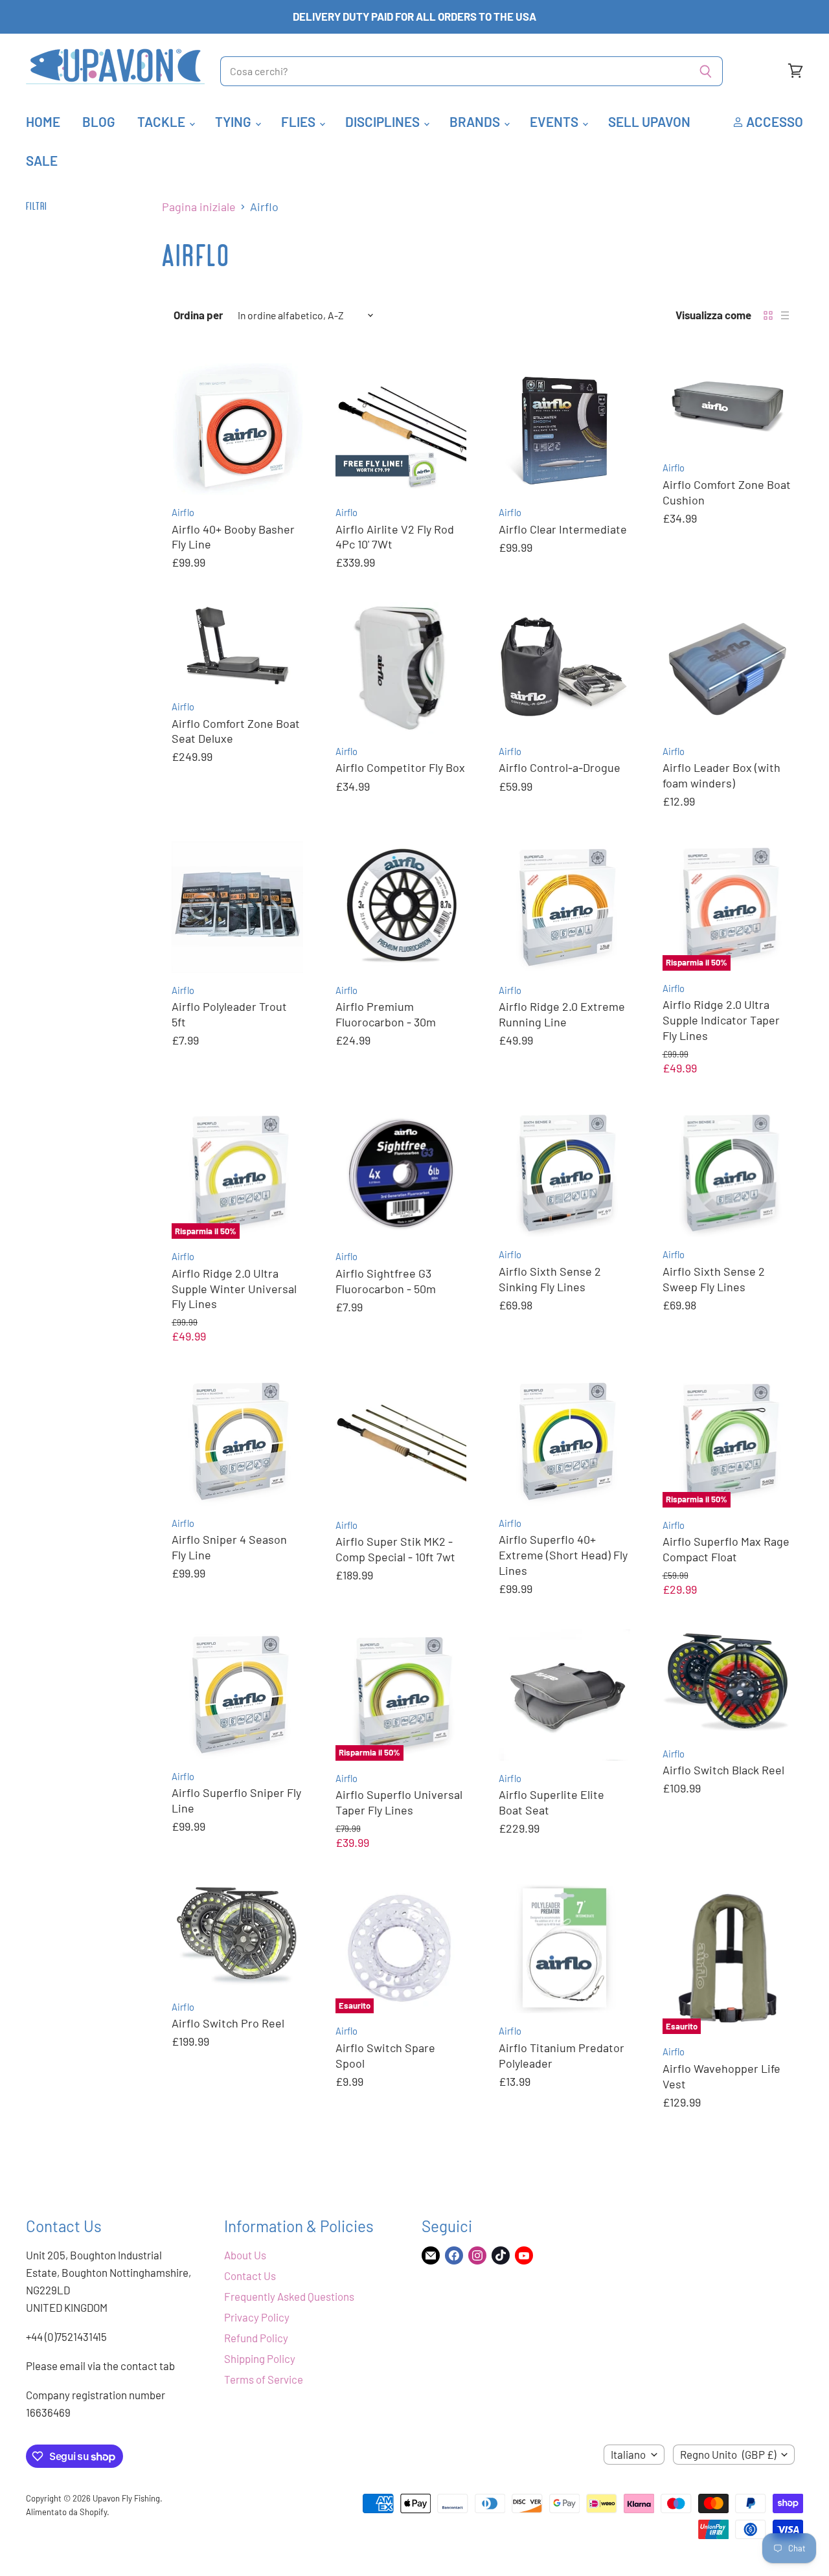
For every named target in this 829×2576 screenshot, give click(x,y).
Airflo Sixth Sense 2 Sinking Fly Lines (550, 1279)
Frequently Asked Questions (289, 2296)
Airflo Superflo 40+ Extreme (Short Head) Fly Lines (563, 1554)
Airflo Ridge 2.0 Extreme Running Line (562, 1014)
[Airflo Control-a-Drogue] (564, 668)
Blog (99, 121)
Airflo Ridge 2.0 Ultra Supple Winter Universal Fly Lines (234, 1288)
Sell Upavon (649, 121)
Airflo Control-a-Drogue (560, 767)
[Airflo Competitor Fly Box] (401, 668)
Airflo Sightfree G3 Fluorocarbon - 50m (386, 1281)
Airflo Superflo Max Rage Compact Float (726, 1549)
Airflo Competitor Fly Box (400, 767)
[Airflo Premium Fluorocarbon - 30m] (401, 907)
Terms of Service (264, 2379)
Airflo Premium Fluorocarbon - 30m (386, 1014)
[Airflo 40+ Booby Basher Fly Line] (237, 429)
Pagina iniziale (199, 207)
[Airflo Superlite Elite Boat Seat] (564, 1695)
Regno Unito (728, 2454)
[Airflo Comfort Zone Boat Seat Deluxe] (237, 646)
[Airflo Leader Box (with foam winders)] (728, 668)
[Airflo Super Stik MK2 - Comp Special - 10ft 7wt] (401, 1442)
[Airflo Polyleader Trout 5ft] (237, 907)
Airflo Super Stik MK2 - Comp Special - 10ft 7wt (395, 1549)
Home (43, 121)
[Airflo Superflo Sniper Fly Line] (237, 1694)
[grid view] (768, 315)
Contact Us (250, 2276)
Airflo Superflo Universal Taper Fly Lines (399, 1802)
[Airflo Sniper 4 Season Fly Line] (237, 1441)
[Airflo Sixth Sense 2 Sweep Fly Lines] (728, 1173)
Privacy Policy (257, 2317)
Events (555, 121)
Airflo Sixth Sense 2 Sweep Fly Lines (714, 1279)
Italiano (628, 2454)
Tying (234, 121)
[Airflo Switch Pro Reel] (237, 1936)
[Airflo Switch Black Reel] (728, 1683)
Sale (42, 160)
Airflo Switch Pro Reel (228, 2023)
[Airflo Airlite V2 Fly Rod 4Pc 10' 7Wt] (401, 429)
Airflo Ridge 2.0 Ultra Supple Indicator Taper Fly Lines (721, 1020)
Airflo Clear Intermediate (563, 529)
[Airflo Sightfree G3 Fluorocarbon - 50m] (401, 1174)
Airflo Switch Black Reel (723, 1770)
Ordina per (198, 315)
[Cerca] (706, 71)
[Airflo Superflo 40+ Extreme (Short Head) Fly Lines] (564, 1441)
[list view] (785, 315)
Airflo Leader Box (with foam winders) (721, 775)
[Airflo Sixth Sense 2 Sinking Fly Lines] (564, 1173)
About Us (245, 2255)
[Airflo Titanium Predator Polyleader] (564, 1948)
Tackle (163, 121)
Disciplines (384, 121)
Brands (476, 121)
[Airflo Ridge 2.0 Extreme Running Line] (564, 907)
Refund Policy (256, 2338)
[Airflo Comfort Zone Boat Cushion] (728, 407)
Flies (300, 121)
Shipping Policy (260, 2358)
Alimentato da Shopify (66, 2512)
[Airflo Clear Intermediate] (564, 429)
